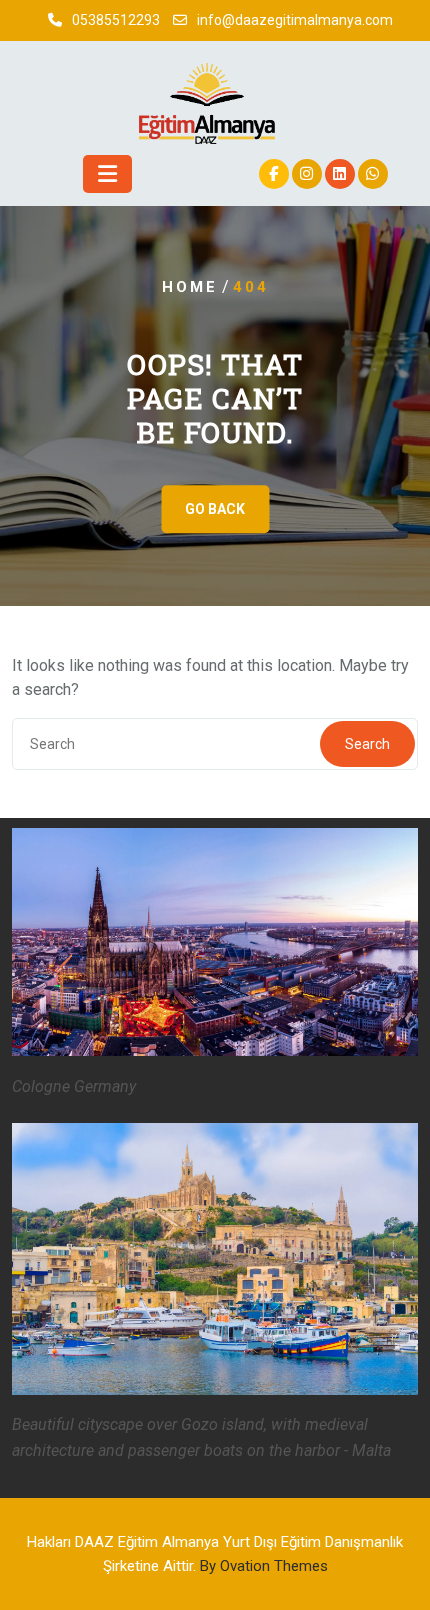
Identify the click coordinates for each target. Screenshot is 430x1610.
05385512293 (116, 20)
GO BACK (215, 510)
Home (190, 287)
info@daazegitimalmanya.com (295, 20)
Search (367, 744)
